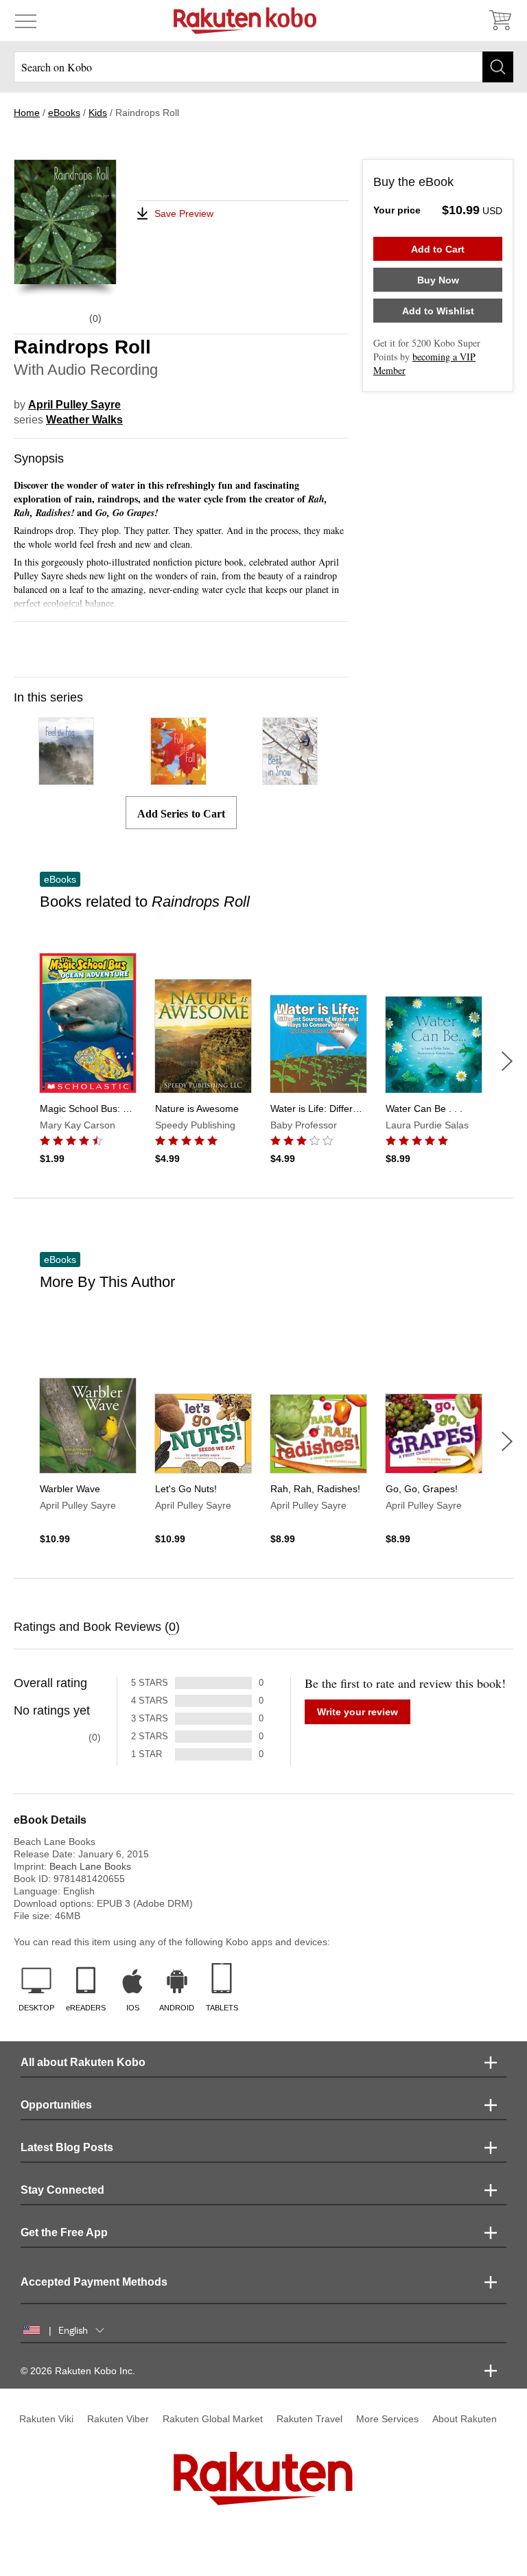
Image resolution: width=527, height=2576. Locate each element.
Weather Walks (84, 420)
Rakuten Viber (118, 2419)
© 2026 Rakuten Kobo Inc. (78, 2371)
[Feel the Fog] (66, 779)
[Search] (498, 67)
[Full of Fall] (178, 779)
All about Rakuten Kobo (83, 2062)
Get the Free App (64, 2232)
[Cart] (500, 21)
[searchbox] (263, 67)
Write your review (358, 1712)
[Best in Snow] (290, 779)
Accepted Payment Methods (94, 2282)
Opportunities (56, 2105)
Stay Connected (62, 2190)
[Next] (507, 1061)
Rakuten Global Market (213, 2419)
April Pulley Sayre (74, 405)
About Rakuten (465, 2419)
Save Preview (184, 213)
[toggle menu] (26, 21)
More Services (387, 2419)
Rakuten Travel (309, 2419)
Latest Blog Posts (67, 2147)
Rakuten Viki (46, 2419)
